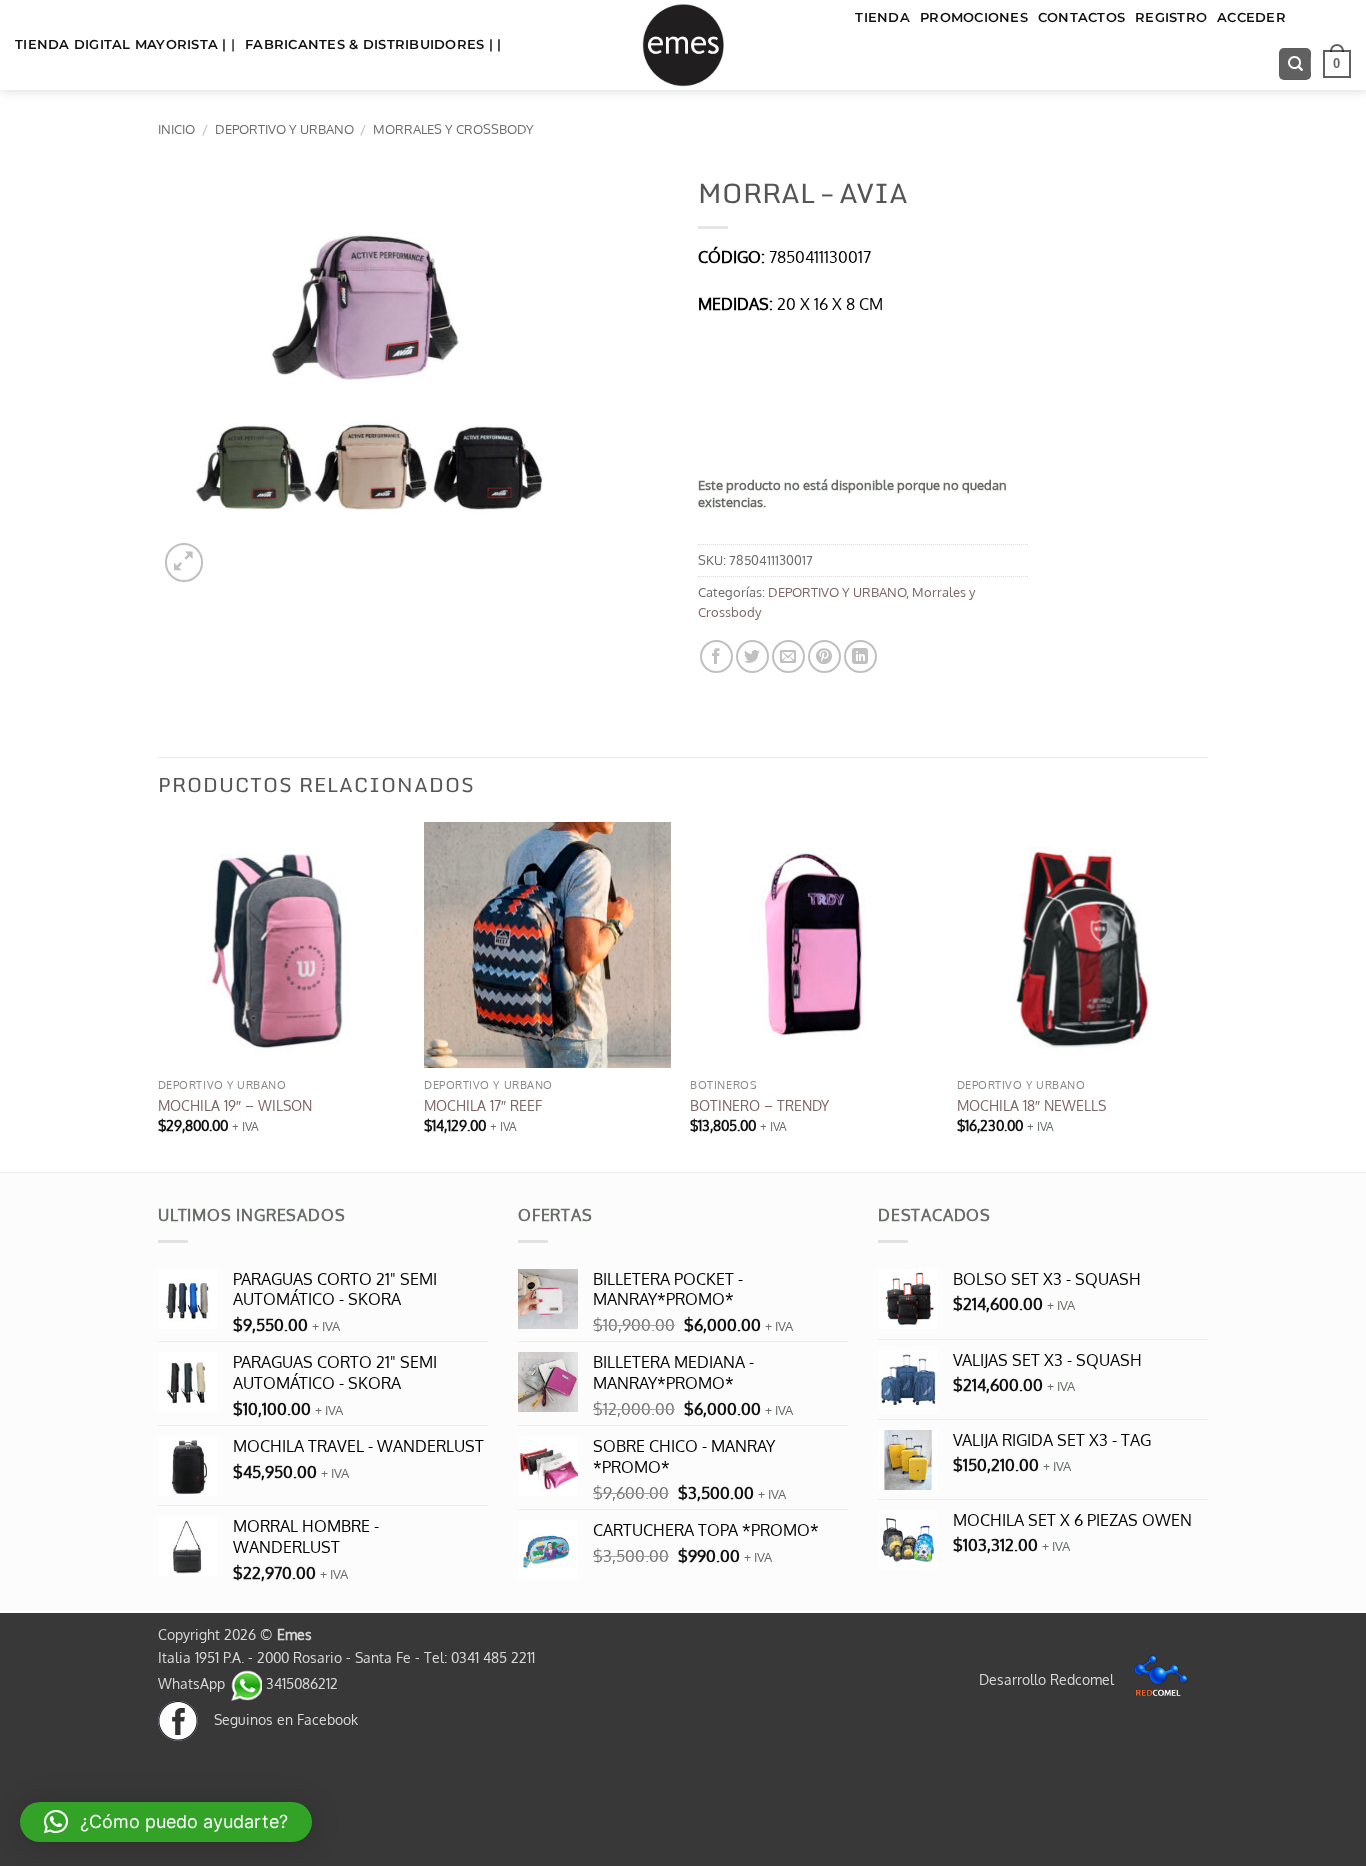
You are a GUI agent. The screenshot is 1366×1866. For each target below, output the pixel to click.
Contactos (1081, 17)
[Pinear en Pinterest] (824, 656)
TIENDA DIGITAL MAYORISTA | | (125, 44)
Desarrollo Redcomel (1048, 1679)
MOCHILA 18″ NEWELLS (1031, 1105)
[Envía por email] (788, 656)
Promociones (974, 17)
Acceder (1251, 17)
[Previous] (159, 995)
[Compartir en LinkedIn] (860, 656)
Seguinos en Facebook (278, 1719)
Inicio (176, 129)
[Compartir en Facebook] (716, 656)
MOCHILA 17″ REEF (483, 1105)
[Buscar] (1295, 64)
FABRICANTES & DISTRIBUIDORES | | (373, 44)
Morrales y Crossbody (453, 129)
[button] (1337, 64)
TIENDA (882, 17)
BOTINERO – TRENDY (759, 1105)
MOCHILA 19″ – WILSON (235, 1105)
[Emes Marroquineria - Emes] (683, 45)
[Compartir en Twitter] (752, 656)
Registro (1171, 17)
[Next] (1202, 995)
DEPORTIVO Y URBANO (284, 129)
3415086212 (300, 1683)
